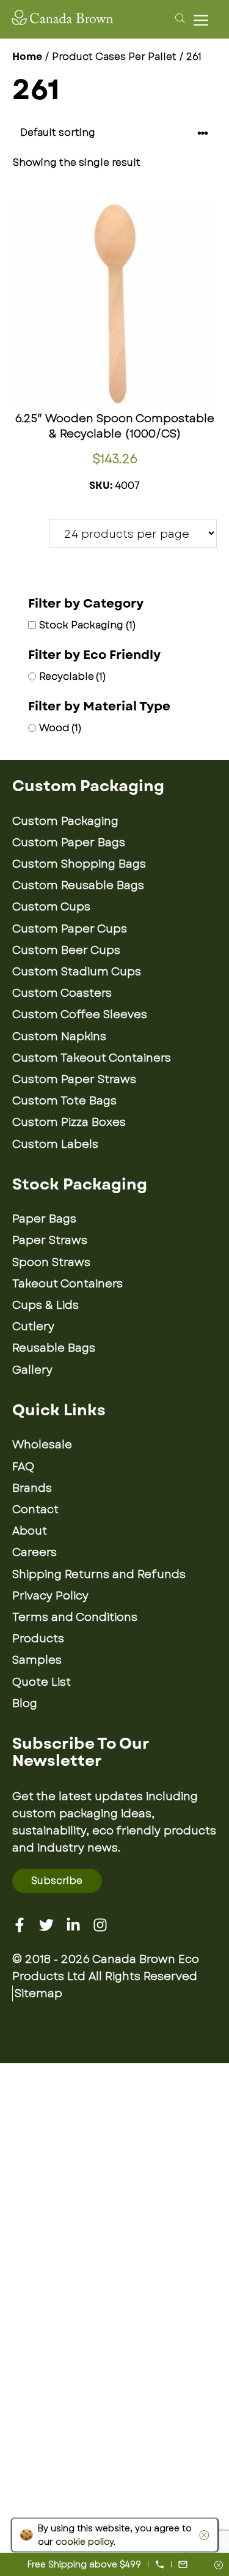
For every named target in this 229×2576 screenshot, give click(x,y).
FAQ (23, 1467)
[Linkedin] (73, 1925)
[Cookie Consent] (202, 2535)
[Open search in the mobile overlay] (178, 18)
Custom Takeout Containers (92, 1058)
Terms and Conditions (75, 1617)
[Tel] (160, 2564)
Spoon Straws (51, 1262)
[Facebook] (20, 1925)
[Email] (183, 2564)
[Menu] (204, 20)
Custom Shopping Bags (79, 864)
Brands (32, 1488)
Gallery (32, 1370)
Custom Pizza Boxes (69, 1122)
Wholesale (42, 1445)
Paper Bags (44, 1219)
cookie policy (85, 2542)
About (30, 1531)
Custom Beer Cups (66, 950)
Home (27, 57)
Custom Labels (55, 1144)
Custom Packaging (65, 821)
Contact (35, 1509)
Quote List (42, 1682)
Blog (25, 1703)
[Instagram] (100, 1925)
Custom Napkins (59, 1037)
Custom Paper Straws (74, 1079)
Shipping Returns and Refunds (99, 1574)
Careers (35, 1552)
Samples (37, 1660)
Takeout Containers (67, 1284)
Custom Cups (51, 907)
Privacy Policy (50, 1596)
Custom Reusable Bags (78, 885)
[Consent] (219, 2566)
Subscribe (57, 1881)
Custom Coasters (62, 993)
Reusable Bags (54, 1348)
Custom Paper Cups (70, 929)
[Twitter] (46, 1925)
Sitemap (38, 1993)
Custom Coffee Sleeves (80, 1014)
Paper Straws (50, 1240)
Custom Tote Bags (64, 1101)
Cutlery (33, 1327)
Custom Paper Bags (69, 843)
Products (38, 1639)
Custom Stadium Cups (77, 972)
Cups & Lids (45, 1305)
